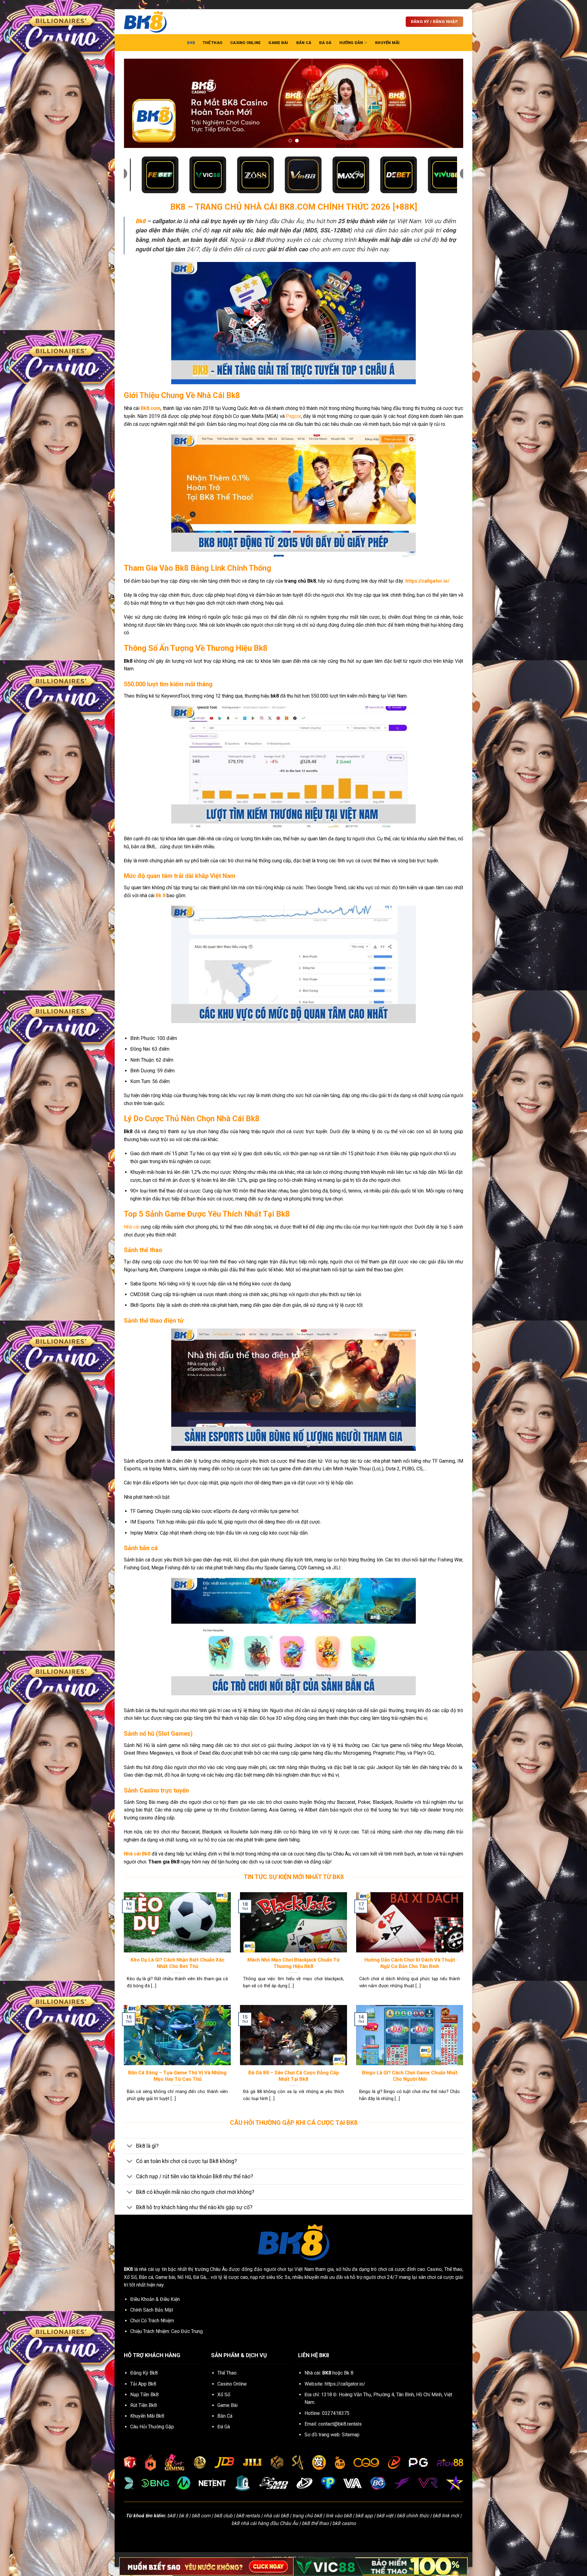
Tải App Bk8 (143, 2384)
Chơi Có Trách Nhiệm (152, 2321)
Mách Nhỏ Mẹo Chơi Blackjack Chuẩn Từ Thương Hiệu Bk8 (293, 1963)
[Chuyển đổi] (130, 2146)
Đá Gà (325, 43)
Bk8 (140, 221)
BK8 (191, 43)
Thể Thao (212, 43)
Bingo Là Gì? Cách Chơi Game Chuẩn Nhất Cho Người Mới (410, 2076)
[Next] (449, 103)
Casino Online (245, 43)
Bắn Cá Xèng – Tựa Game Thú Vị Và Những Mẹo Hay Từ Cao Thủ (177, 2076)
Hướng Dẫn (351, 43)
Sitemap (351, 2435)
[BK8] (154, 22)
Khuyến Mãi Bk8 (147, 2416)
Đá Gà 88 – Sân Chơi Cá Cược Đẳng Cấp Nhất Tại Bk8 (294, 2076)
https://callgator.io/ (345, 2384)
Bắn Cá (304, 43)
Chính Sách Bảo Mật (152, 2310)
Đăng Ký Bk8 (144, 2373)
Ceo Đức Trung (187, 2331)
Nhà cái (132, 1227)
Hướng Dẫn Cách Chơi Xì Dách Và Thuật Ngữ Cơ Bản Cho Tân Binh (410, 1963)
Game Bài (278, 43)
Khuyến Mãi (388, 43)
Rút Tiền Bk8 (144, 2405)
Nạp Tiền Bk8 (144, 2395)
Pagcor (293, 416)
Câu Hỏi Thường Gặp (152, 2427)
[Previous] (138, 103)
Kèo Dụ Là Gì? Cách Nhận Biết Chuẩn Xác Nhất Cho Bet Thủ (177, 1963)
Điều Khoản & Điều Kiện (155, 2299)
